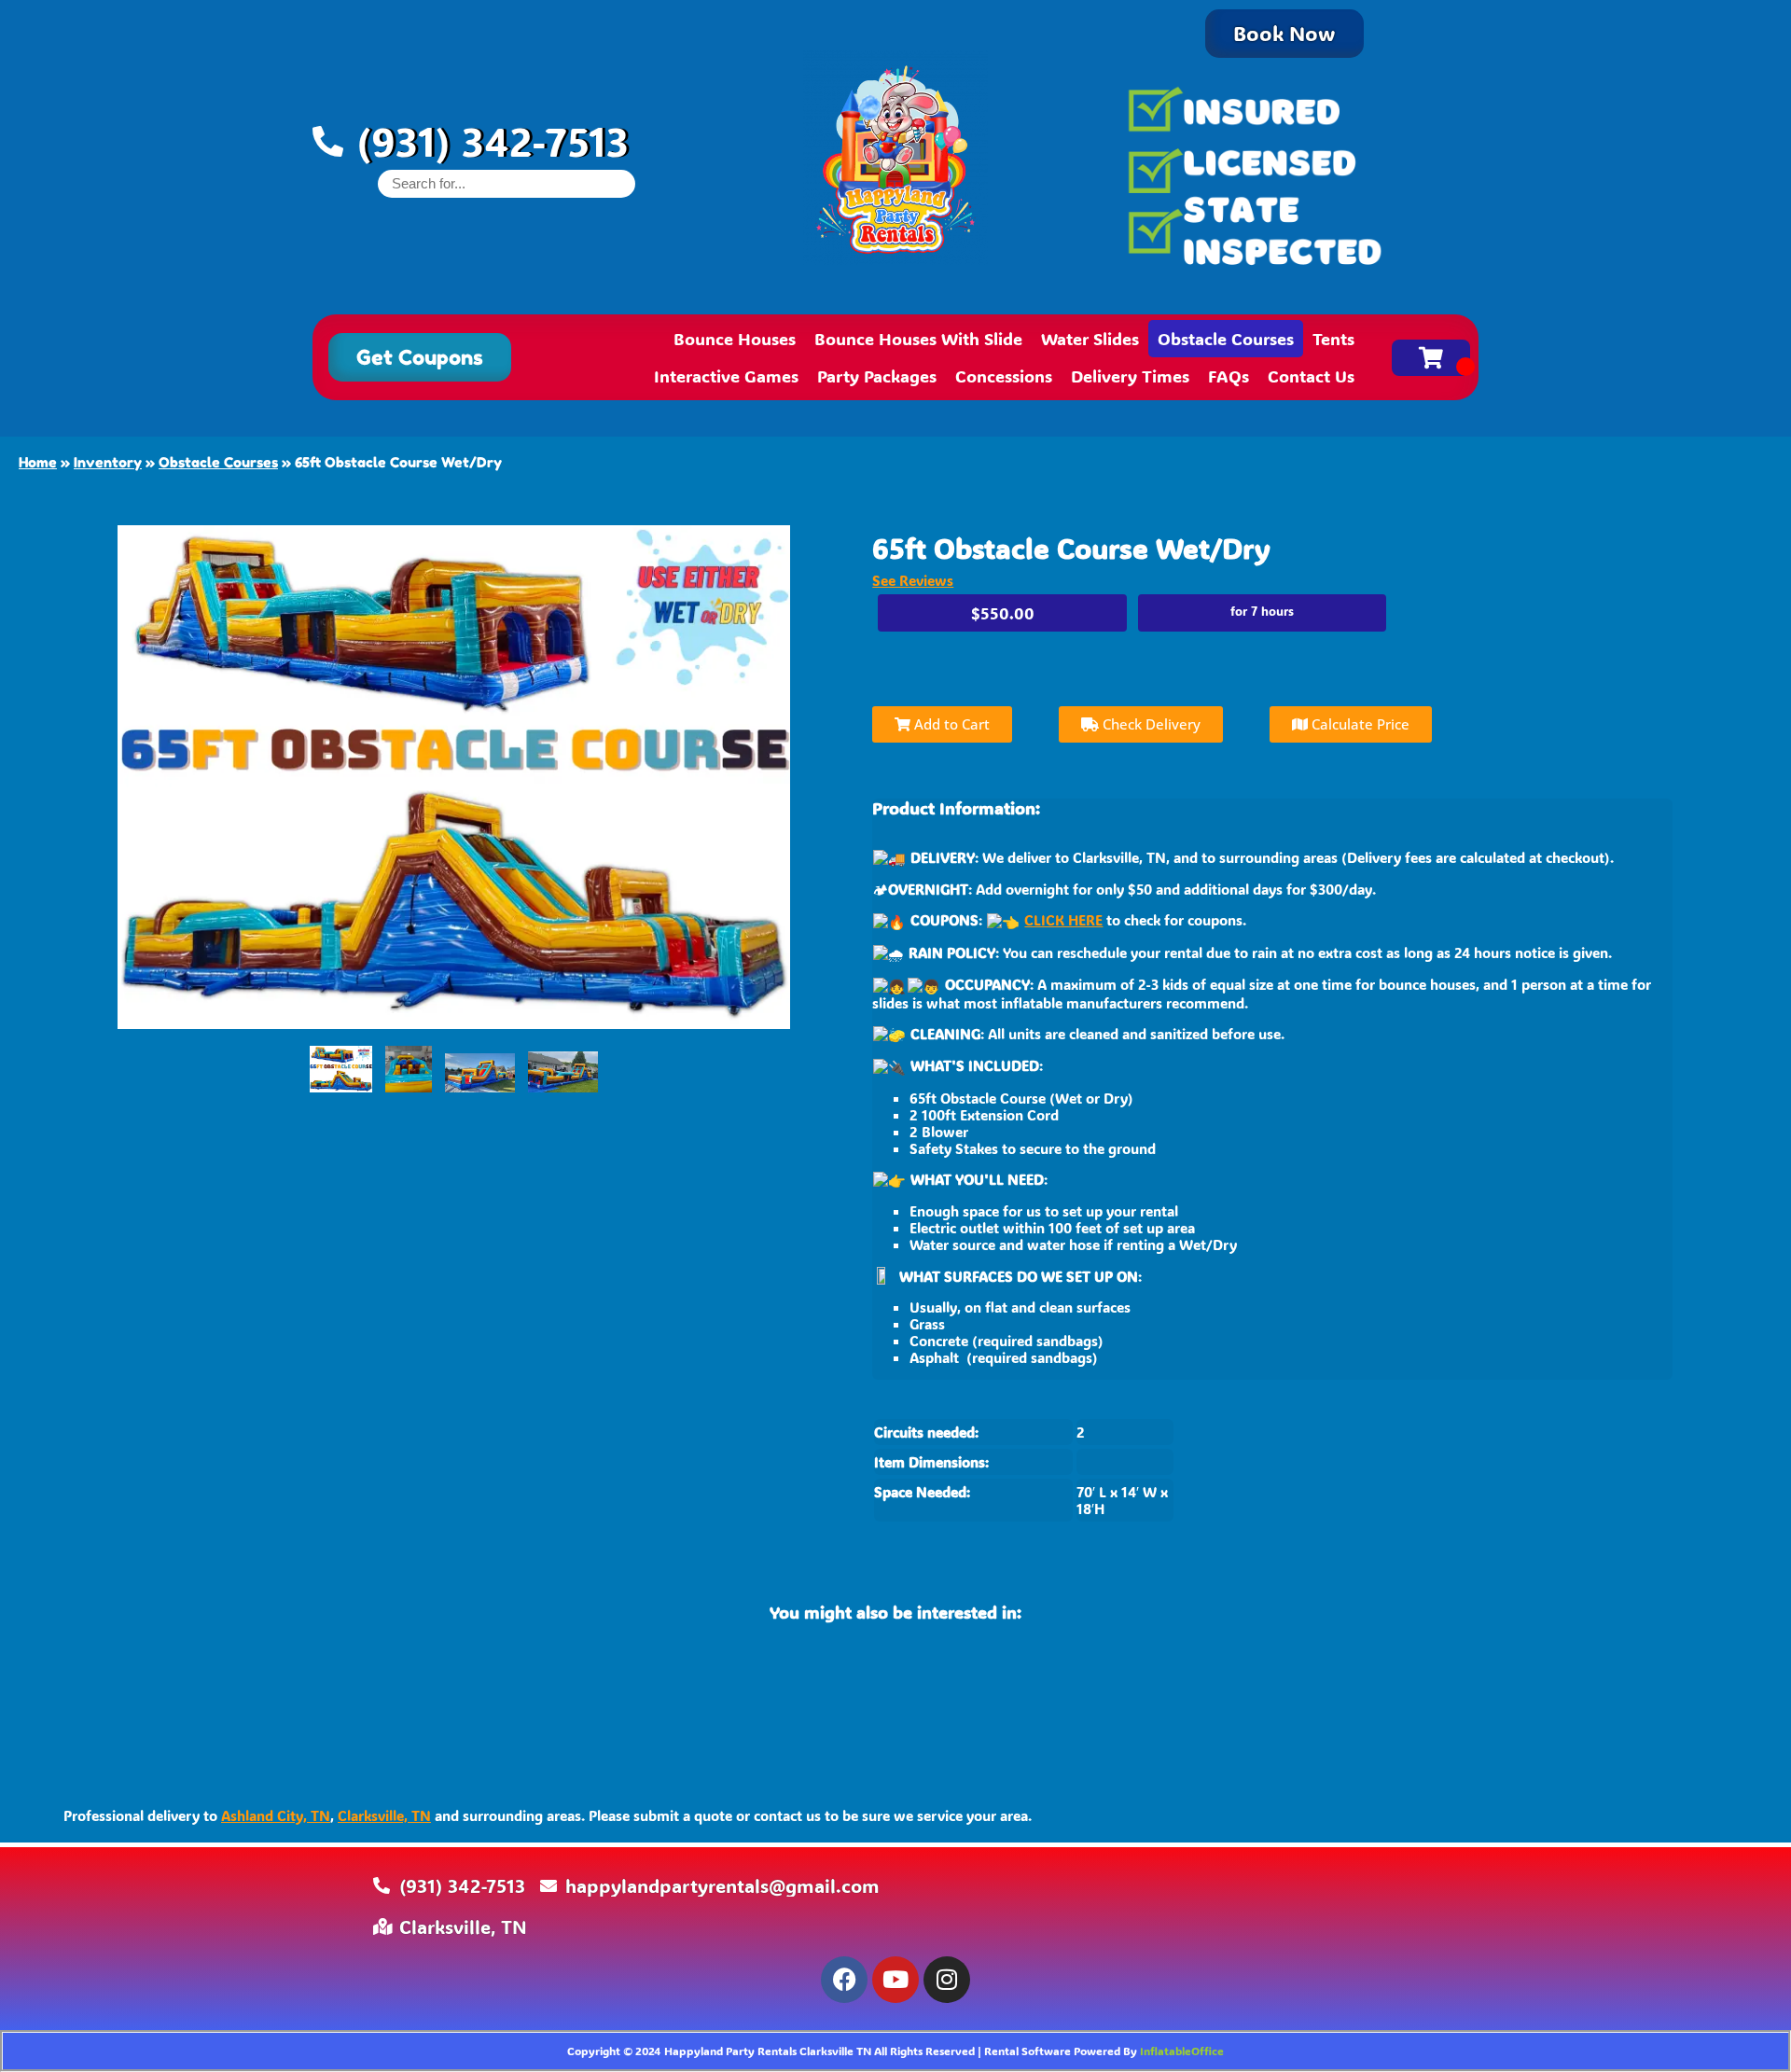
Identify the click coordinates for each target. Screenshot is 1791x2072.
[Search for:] (507, 183)
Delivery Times (1130, 376)
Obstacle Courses (1226, 339)
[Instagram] (947, 1980)
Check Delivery (1150, 724)
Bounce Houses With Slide (918, 339)
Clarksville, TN (384, 1815)
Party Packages (877, 376)
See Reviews (913, 580)
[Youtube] (895, 1980)
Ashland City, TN (276, 1815)
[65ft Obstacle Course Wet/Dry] (341, 1069)
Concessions (1004, 376)
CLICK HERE (1063, 920)
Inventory (108, 462)
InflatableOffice (1182, 2051)
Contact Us (1311, 376)
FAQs (1229, 376)
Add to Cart (950, 724)
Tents (1333, 339)
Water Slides (1090, 339)
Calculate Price (1359, 724)
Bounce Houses (735, 339)
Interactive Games (726, 376)
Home (38, 462)
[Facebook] (844, 1980)
